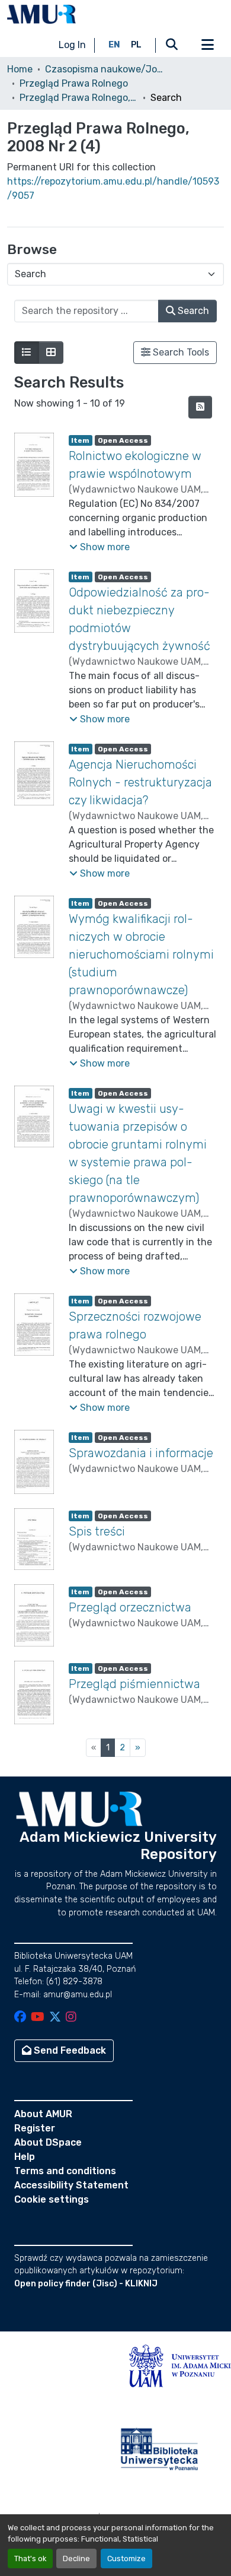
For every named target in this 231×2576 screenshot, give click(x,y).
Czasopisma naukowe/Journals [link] (104, 69)
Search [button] (192, 311)
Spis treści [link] (97, 1531)
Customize (126, 2558)
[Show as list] (27, 353)
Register (35, 2128)
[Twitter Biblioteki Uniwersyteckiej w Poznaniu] (55, 2018)
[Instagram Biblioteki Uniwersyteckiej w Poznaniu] (71, 2018)
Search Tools (180, 352)
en (114, 45)
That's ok (30, 2558)
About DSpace (48, 2142)
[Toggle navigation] (207, 45)
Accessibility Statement (71, 2185)
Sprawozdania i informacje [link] (141, 1453)
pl (136, 45)
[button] (41, 14)
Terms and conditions (65, 2171)
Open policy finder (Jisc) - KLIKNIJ (86, 2284)
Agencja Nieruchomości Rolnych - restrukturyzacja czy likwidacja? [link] (140, 782)
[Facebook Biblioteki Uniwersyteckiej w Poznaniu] (20, 2018)
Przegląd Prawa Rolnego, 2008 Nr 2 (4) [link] (79, 98)
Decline (76, 2558)
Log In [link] (72, 45)
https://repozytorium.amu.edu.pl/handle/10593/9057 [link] (113, 188)
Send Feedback (69, 2050)
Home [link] (20, 69)
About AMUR (43, 2114)
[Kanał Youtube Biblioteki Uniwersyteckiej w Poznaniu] (38, 2018)
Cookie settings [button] (52, 2199)
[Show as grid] (51, 353)
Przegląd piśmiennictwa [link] (134, 1684)
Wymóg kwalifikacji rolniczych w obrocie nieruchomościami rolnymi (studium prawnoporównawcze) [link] (141, 954)
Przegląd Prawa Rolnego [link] (74, 83)
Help (25, 2157)
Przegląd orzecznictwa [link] (130, 1607)
